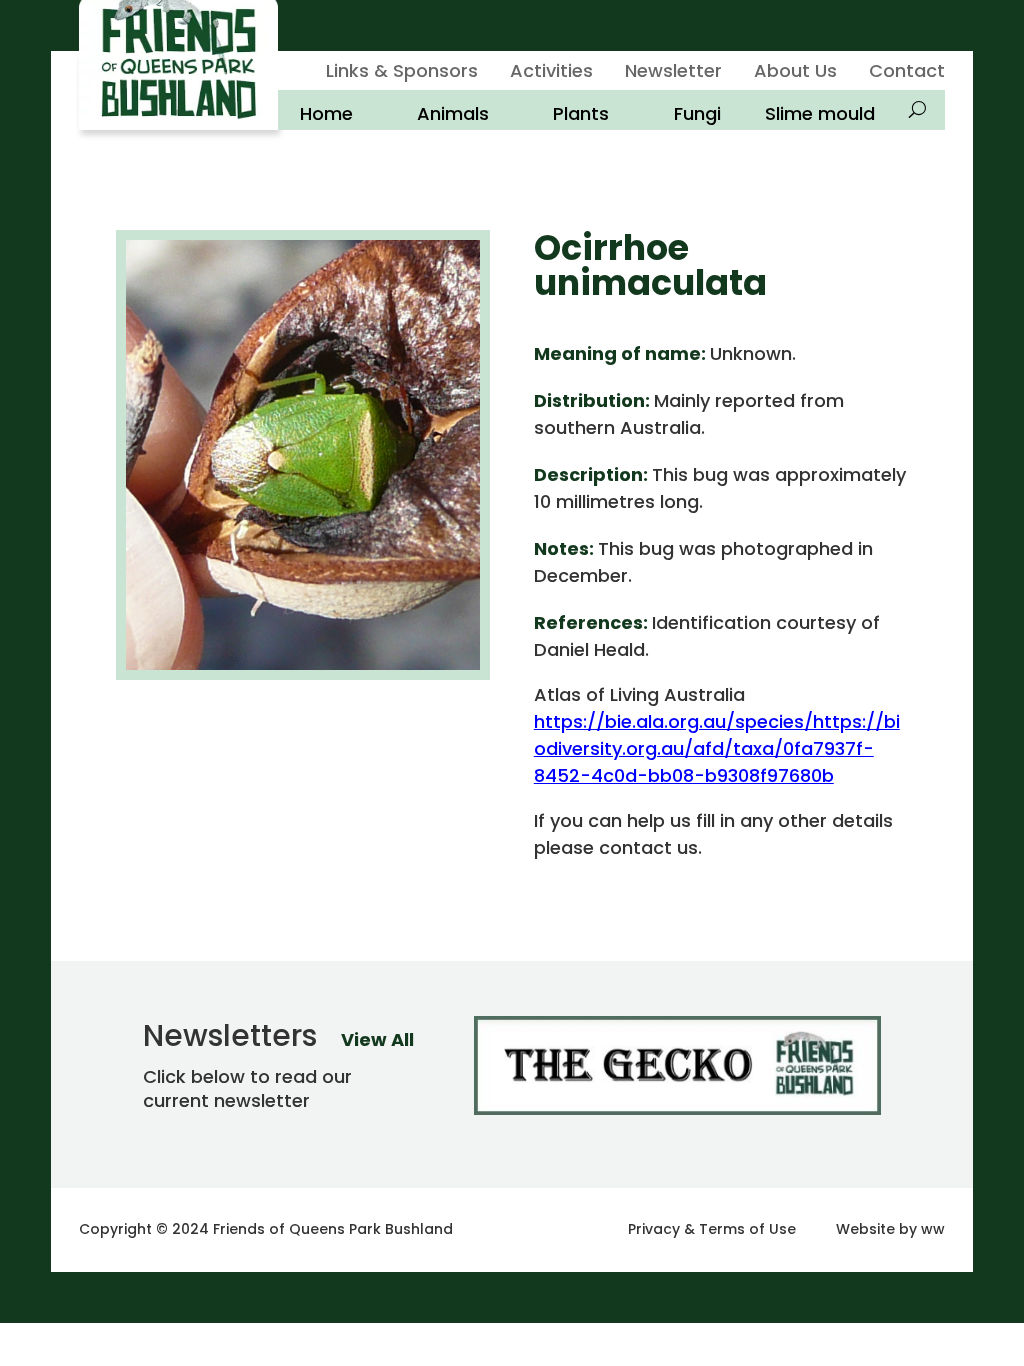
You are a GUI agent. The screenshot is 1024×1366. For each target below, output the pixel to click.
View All (377, 1039)
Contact (907, 73)
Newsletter (673, 73)
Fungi (697, 114)
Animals (453, 114)
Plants (581, 114)
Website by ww (890, 1229)
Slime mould (820, 114)
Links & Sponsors (402, 73)
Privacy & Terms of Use (712, 1229)
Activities (551, 73)
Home (326, 114)
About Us (795, 73)
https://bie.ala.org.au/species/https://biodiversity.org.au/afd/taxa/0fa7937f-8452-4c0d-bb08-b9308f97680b (717, 748)
